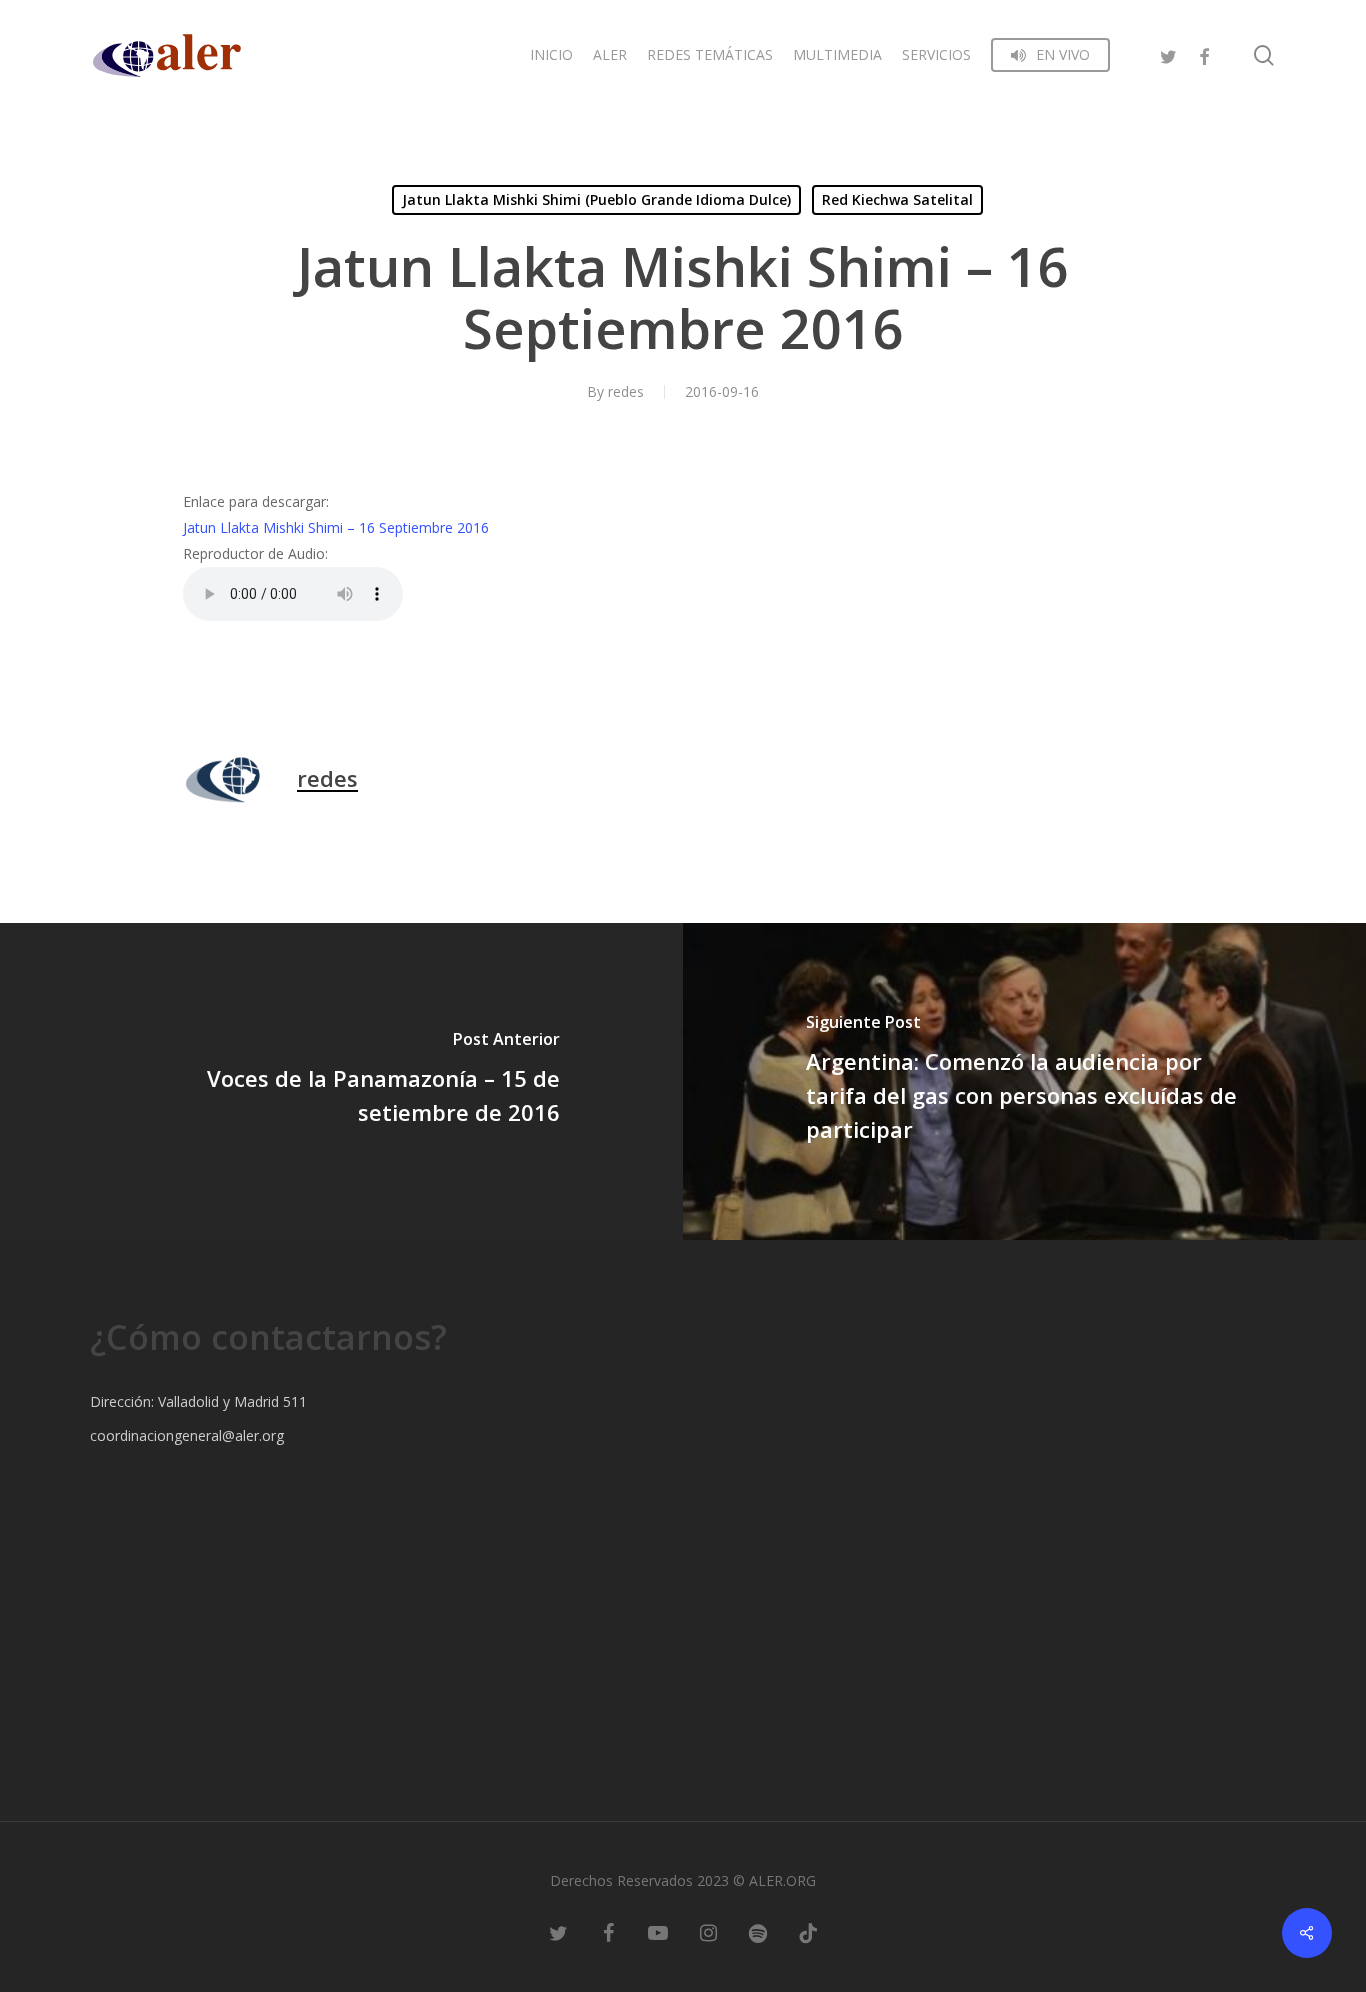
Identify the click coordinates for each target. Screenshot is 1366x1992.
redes (626, 391)
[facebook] (1204, 54)
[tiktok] (808, 1932)
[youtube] (658, 1932)
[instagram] (708, 1932)
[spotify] (758, 1932)
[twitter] (1168, 54)
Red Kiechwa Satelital (897, 199)
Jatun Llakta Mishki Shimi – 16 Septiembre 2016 (336, 527)
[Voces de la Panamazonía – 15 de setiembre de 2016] (341, 1081)
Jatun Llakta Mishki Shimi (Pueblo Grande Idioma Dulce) (596, 199)
